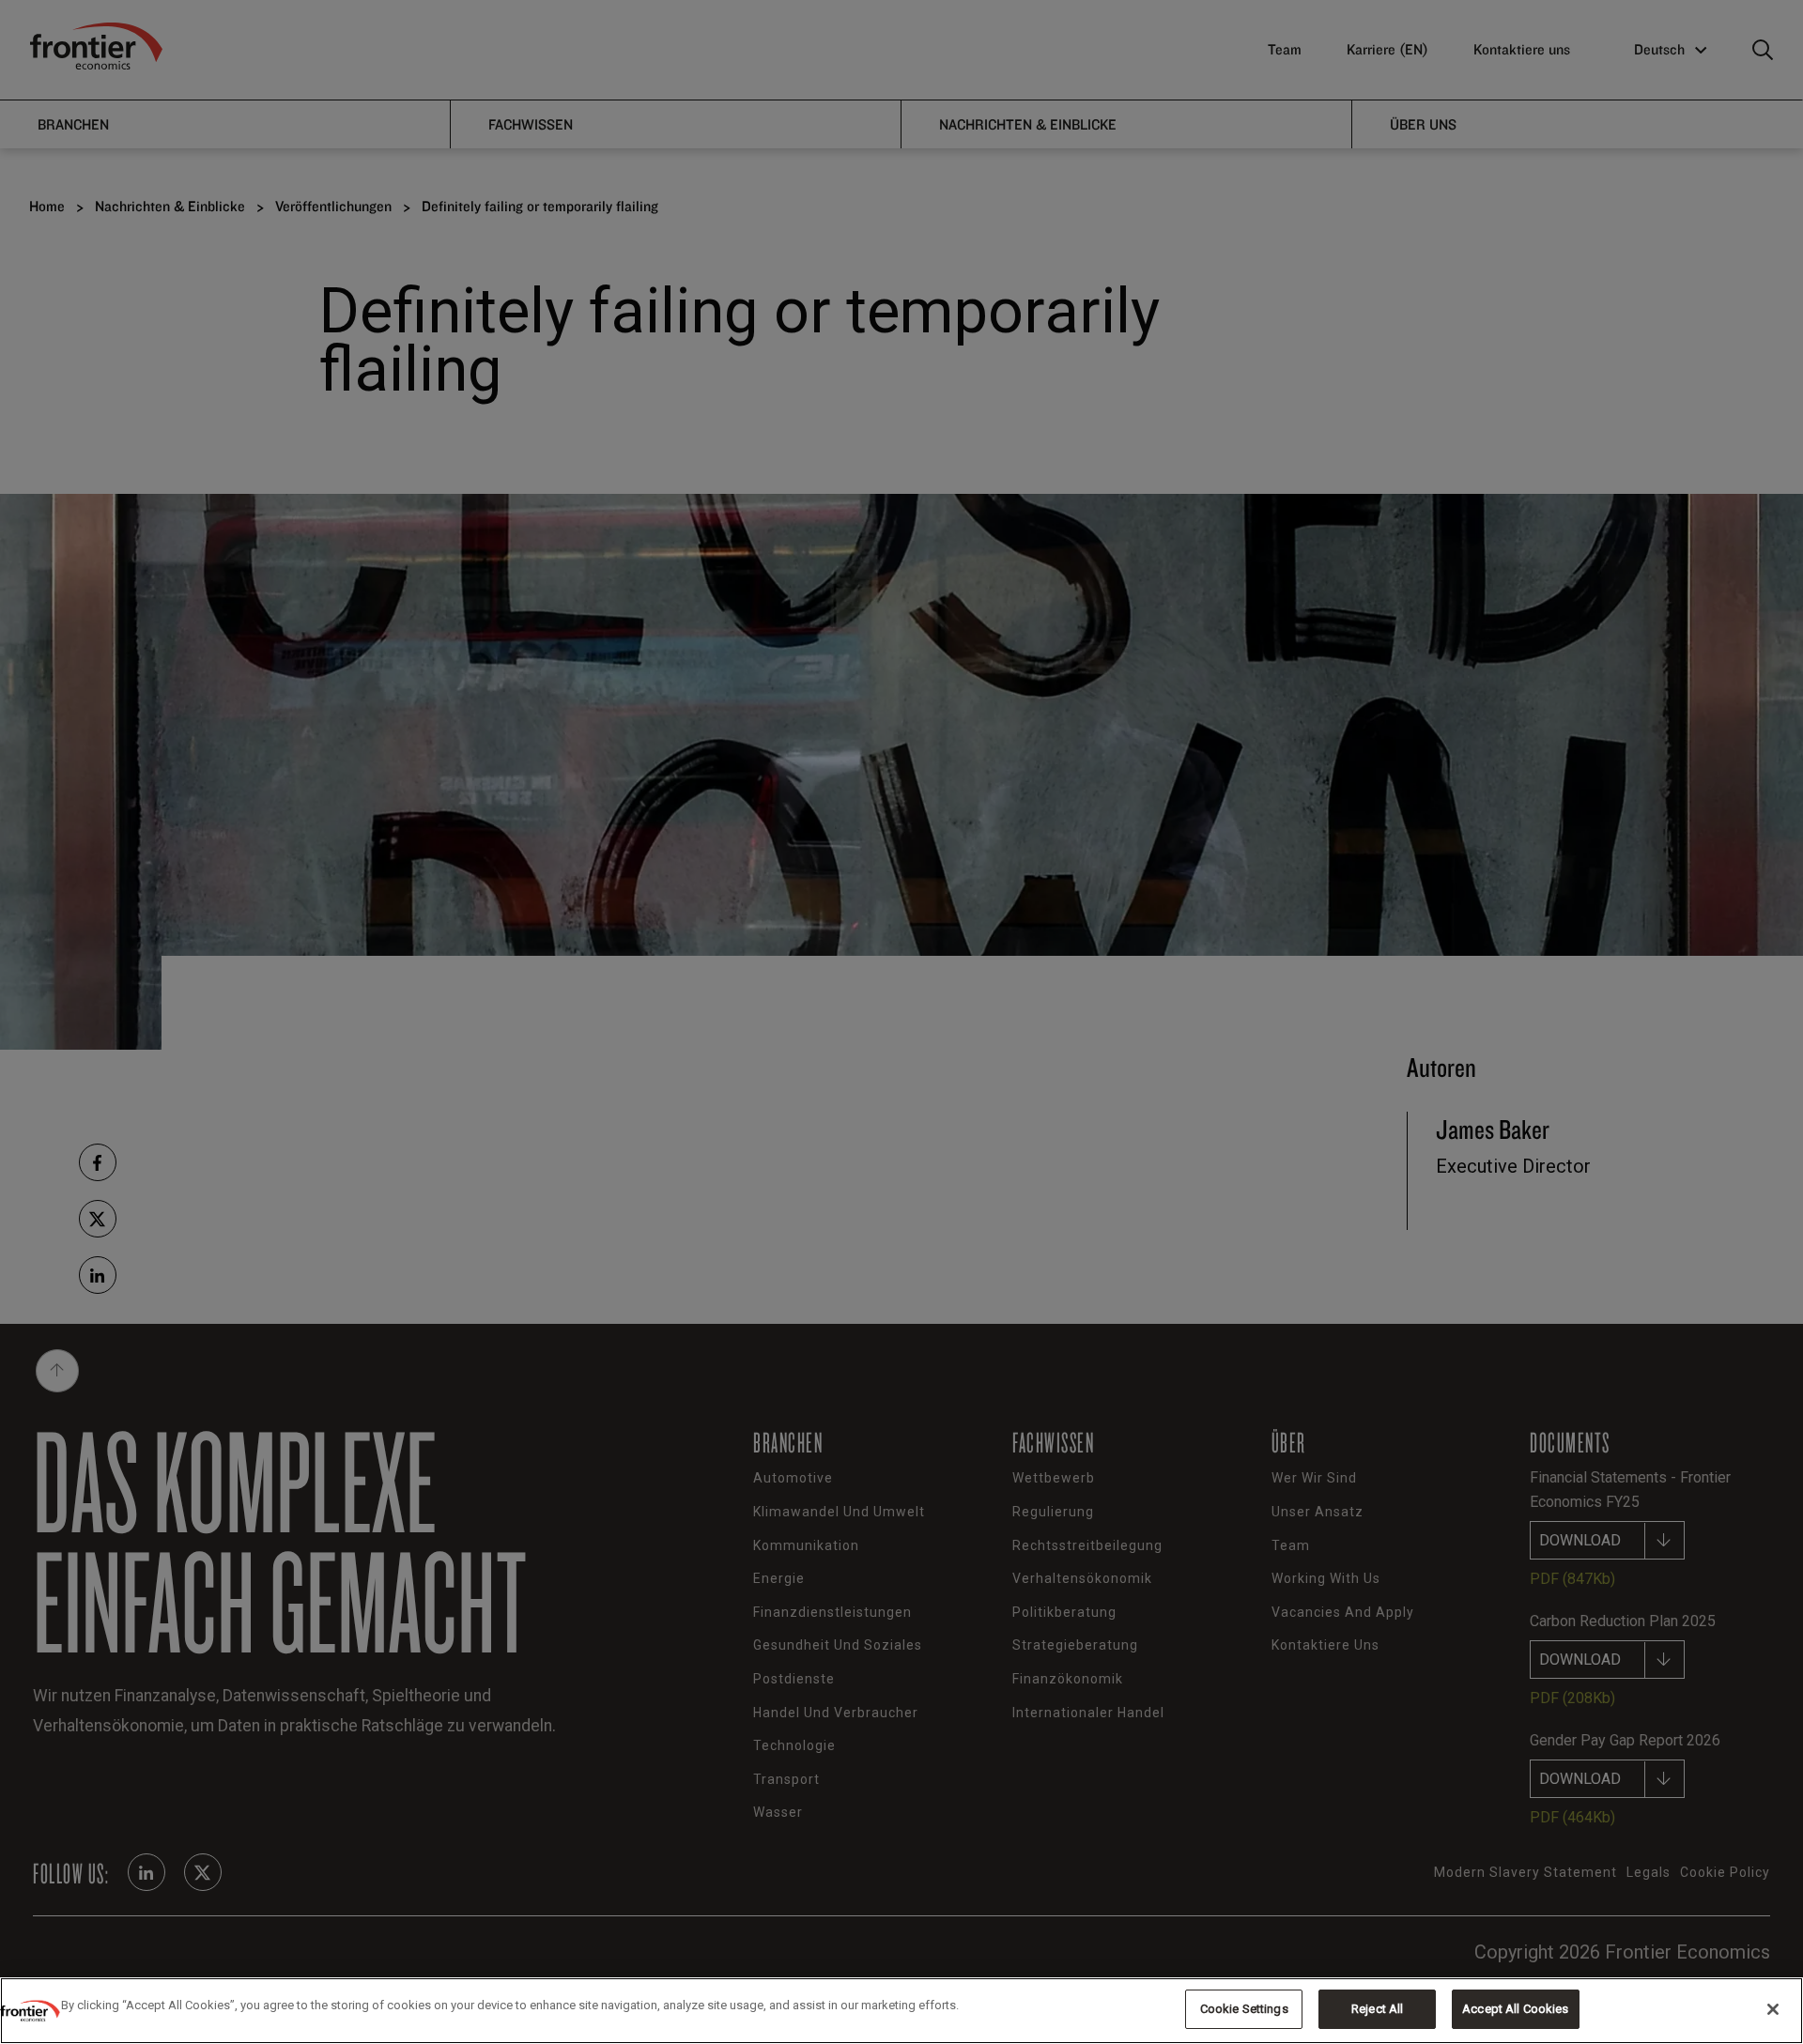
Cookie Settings (1244, 2009)
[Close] (1773, 2009)
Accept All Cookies (1515, 2009)
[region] (901, 2011)
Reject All (1377, 2009)
